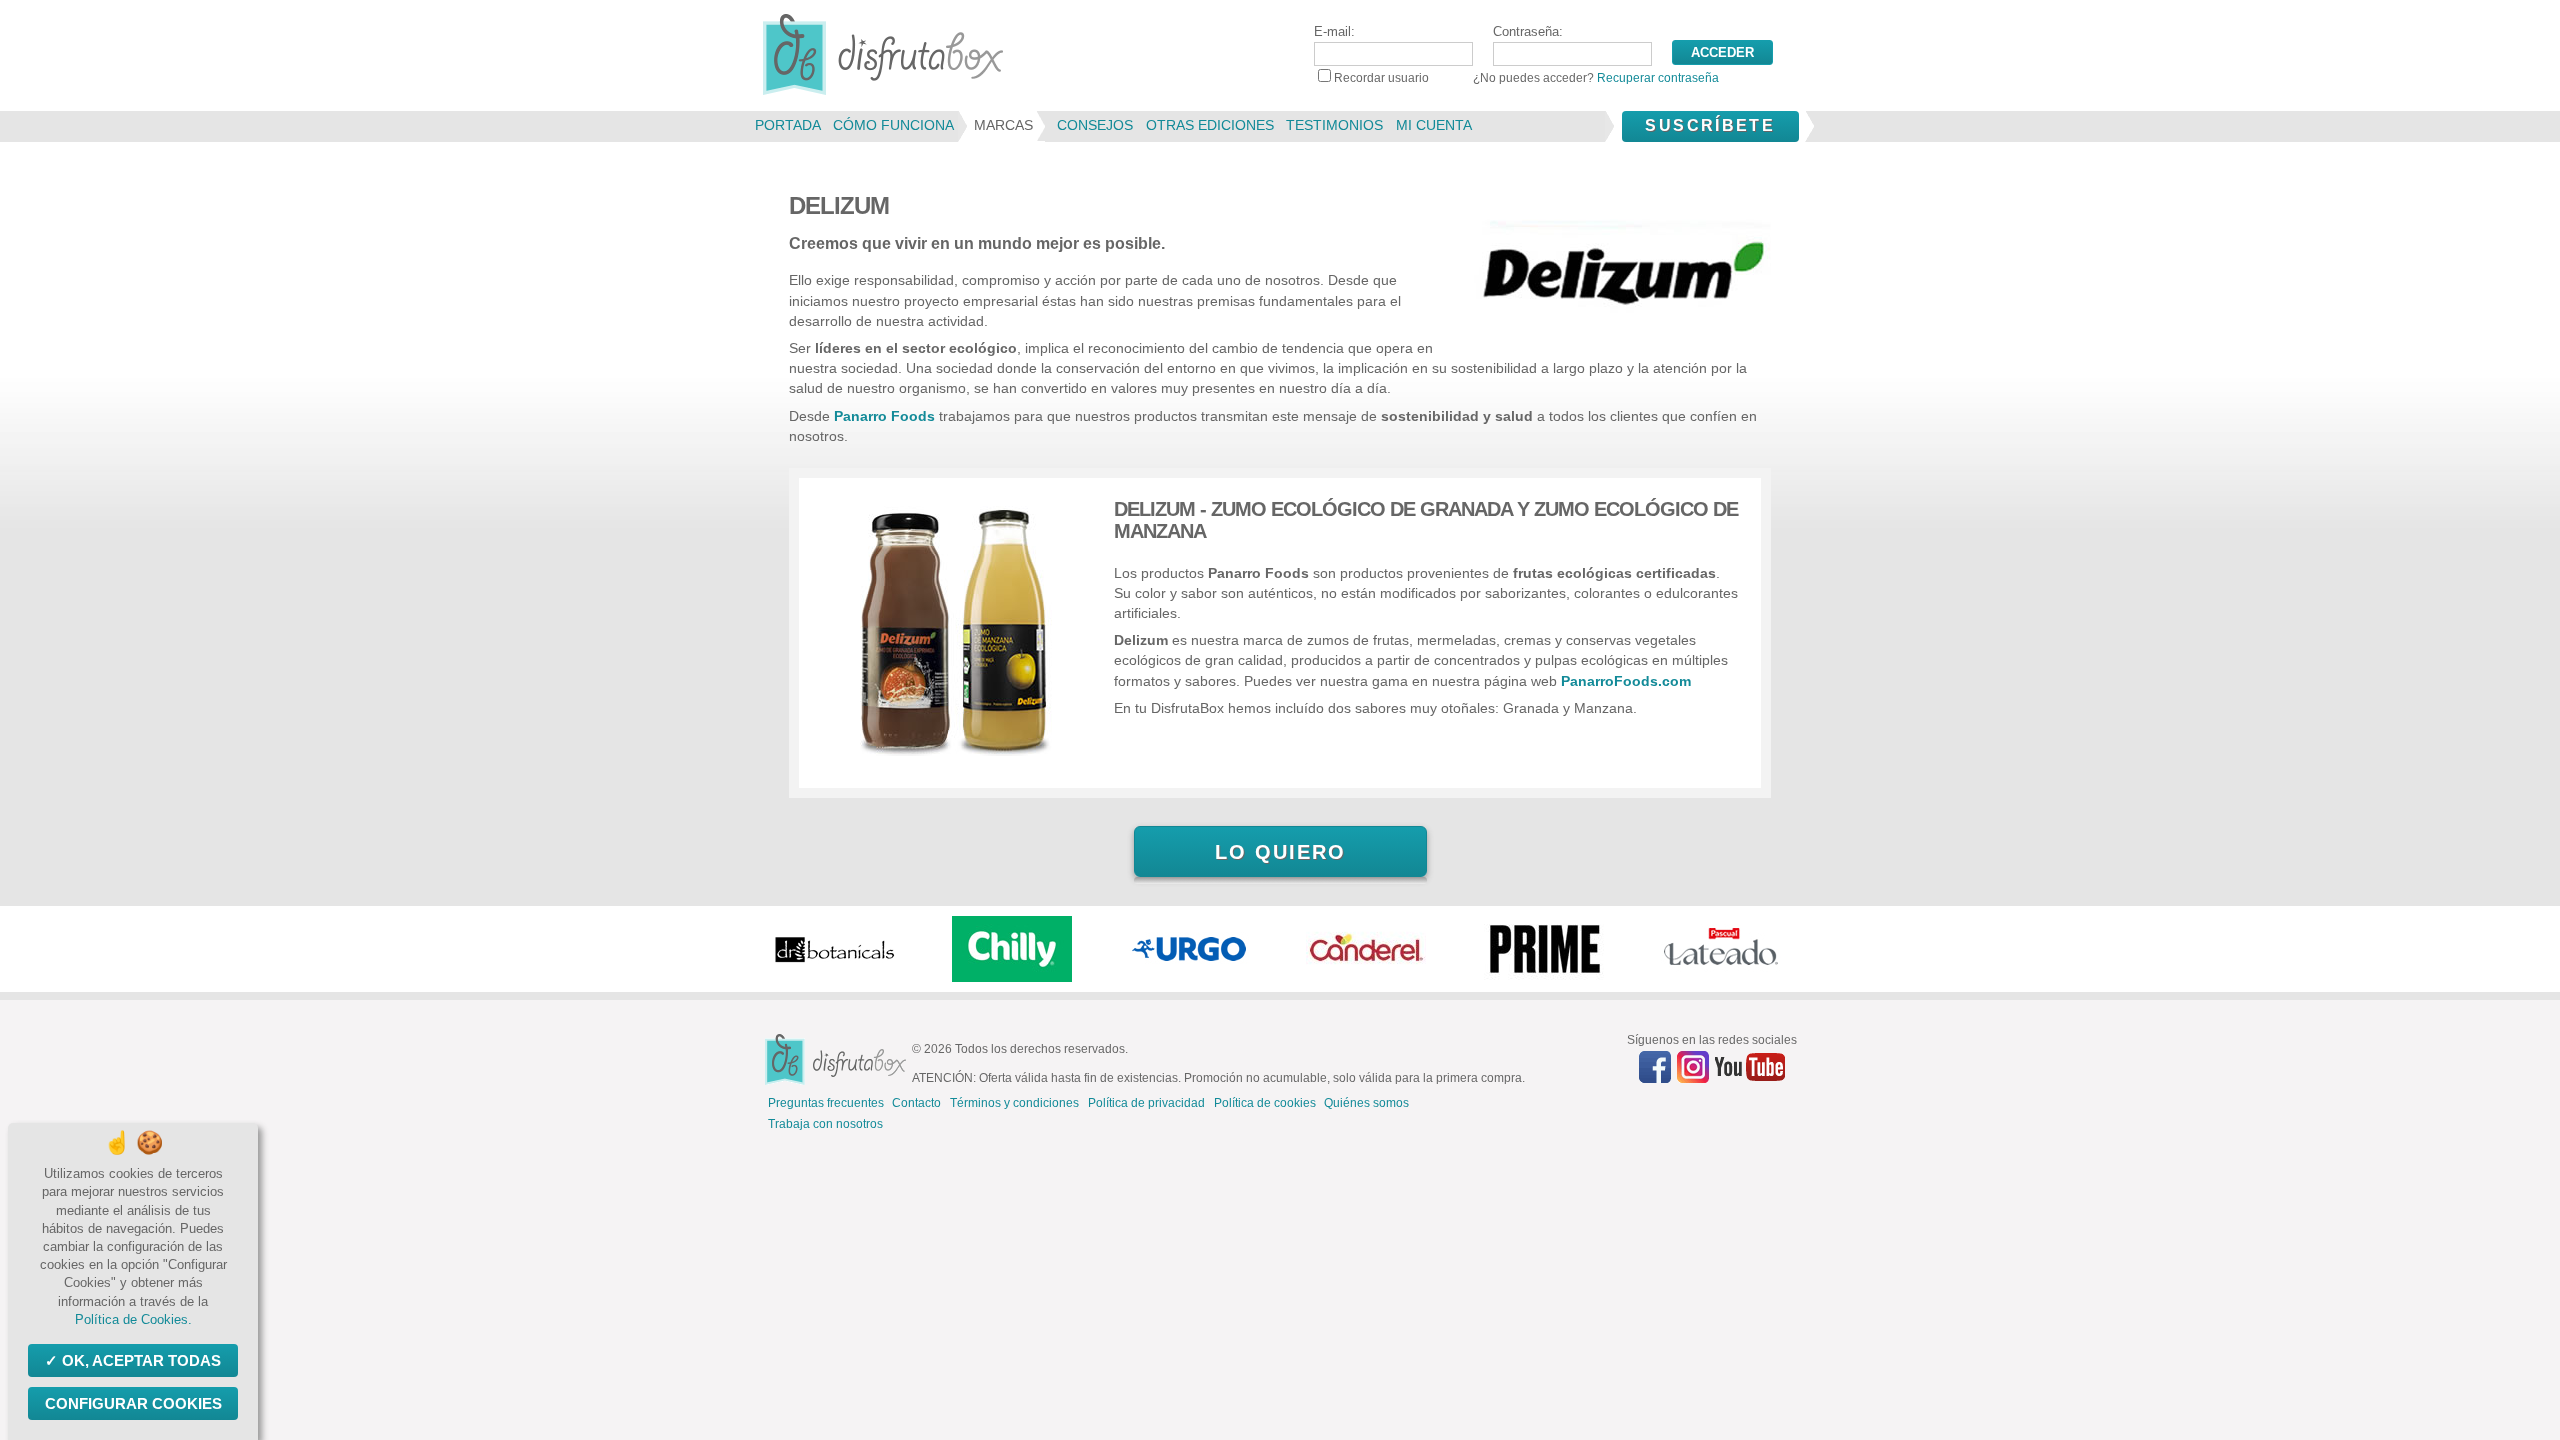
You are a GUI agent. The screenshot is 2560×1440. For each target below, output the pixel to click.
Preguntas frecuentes (826, 1103)
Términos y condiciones (1014, 1103)
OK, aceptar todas (141, 1360)
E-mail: (1334, 31)
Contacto (916, 1103)
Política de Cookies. (133, 1319)
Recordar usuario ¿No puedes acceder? (1526, 78)
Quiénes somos (1366, 1103)
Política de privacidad (1146, 1103)
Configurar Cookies (133, 1403)
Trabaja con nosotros (825, 1124)
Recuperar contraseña (1658, 78)
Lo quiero (1280, 852)
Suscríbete (1710, 125)
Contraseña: (1528, 31)
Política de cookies (1265, 1103)
